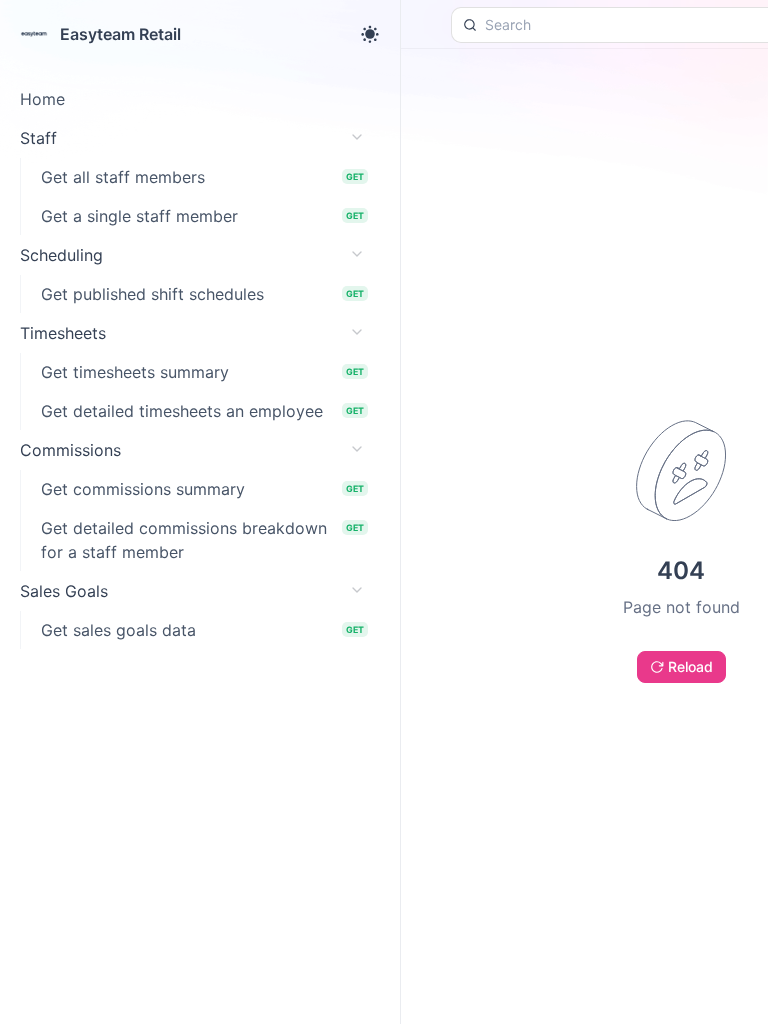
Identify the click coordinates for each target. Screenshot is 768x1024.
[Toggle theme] (370, 34)
